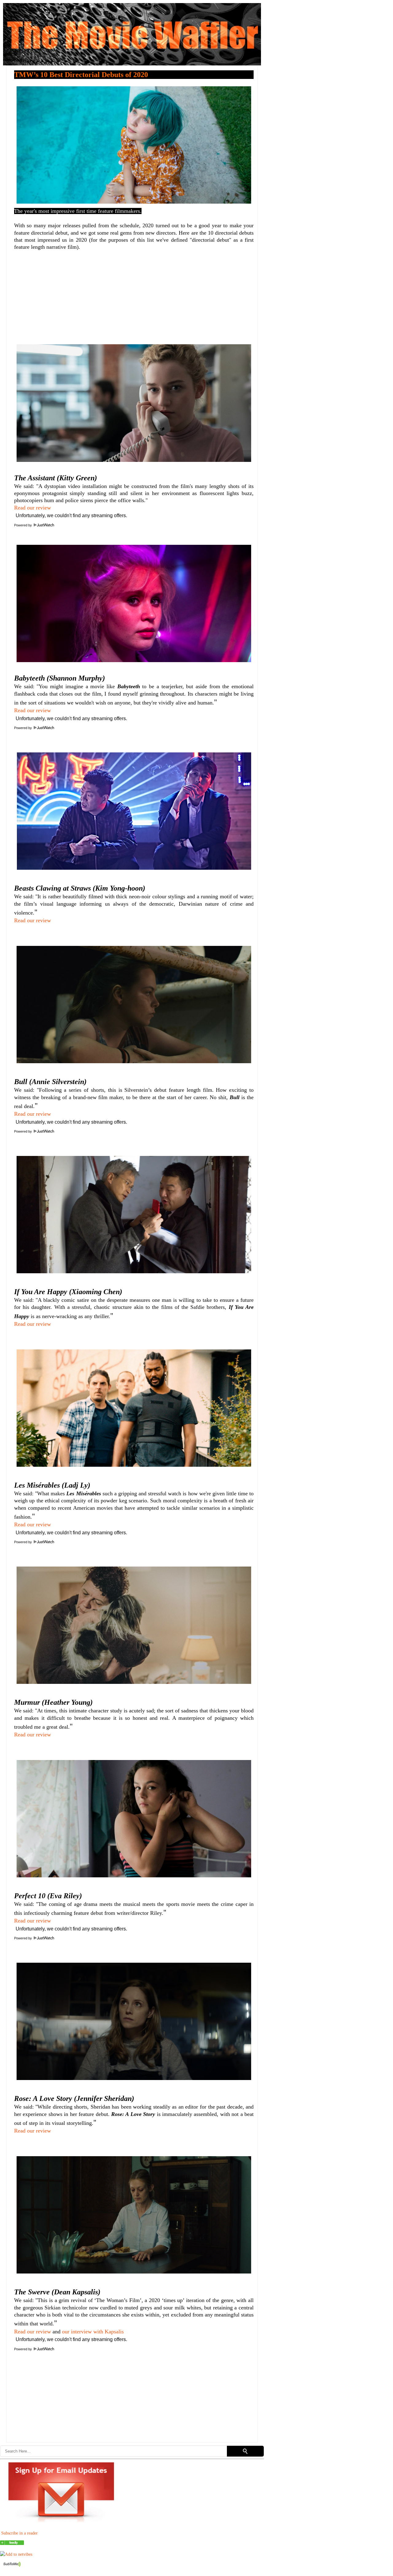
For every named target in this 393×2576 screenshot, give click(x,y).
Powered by (23, 525)
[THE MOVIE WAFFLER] (12, 2543)
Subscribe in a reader (19, 2533)
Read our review (33, 508)
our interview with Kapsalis (93, 2332)
